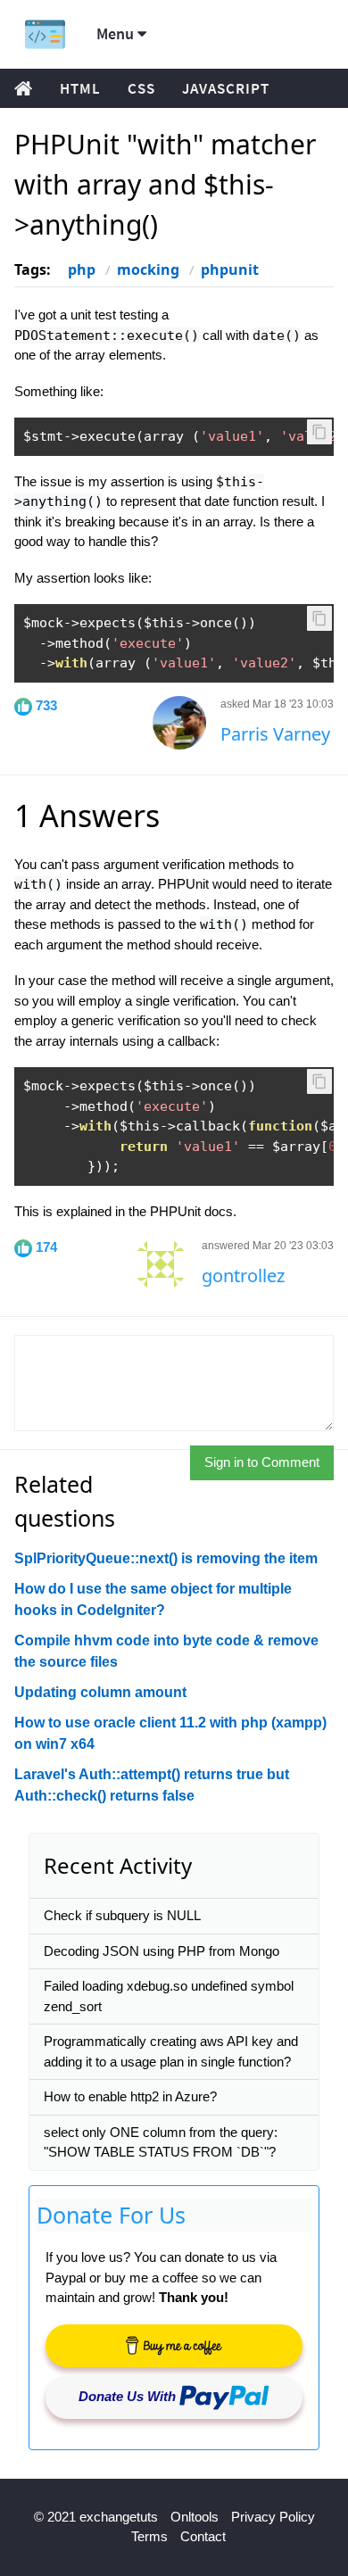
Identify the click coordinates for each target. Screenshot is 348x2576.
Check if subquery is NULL (122, 1915)
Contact (203, 2536)
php (82, 269)
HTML (80, 88)
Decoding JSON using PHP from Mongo (162, 1951)
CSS (141, 88)
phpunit (230, 269)
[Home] (45, 34)
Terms (149, 2536)
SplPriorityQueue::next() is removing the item (166, 1558)
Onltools (195, 2517)
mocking (148, 269)
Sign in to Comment (262, 1462)
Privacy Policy (273, 2517)
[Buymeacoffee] (174, 2346)
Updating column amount (100, 1692)
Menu (117, 33)
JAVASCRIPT (226, 88)
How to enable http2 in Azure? (130, 2096)
